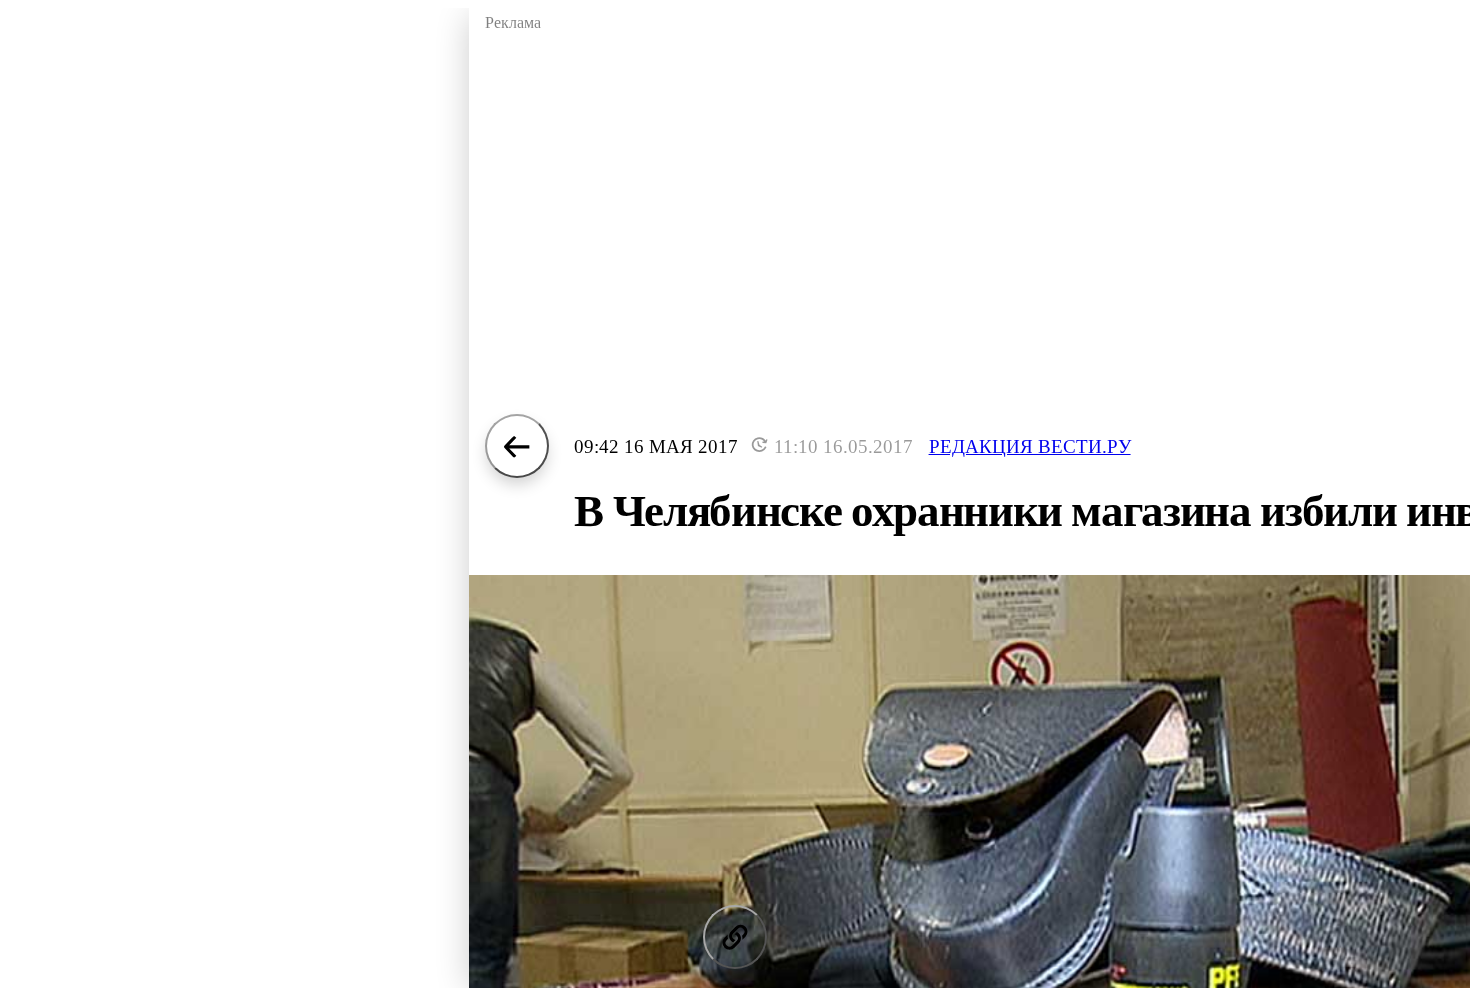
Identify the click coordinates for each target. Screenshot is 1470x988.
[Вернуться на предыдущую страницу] (517, 446)
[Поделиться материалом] (735, 937)
